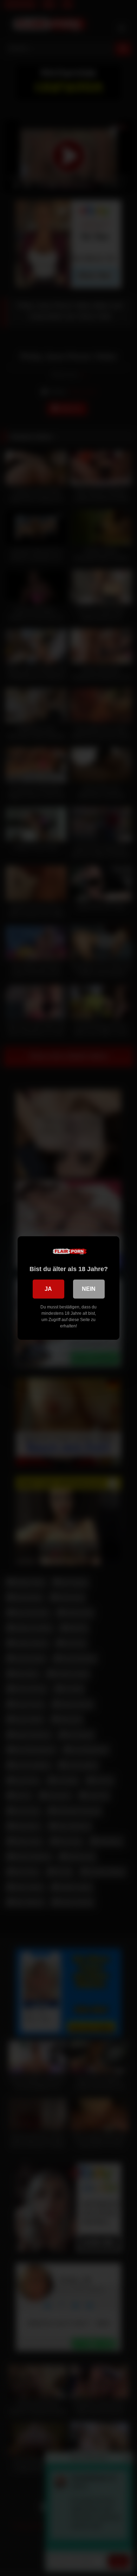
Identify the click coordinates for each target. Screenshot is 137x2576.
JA (48, 1289)
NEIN (89, 1289)
